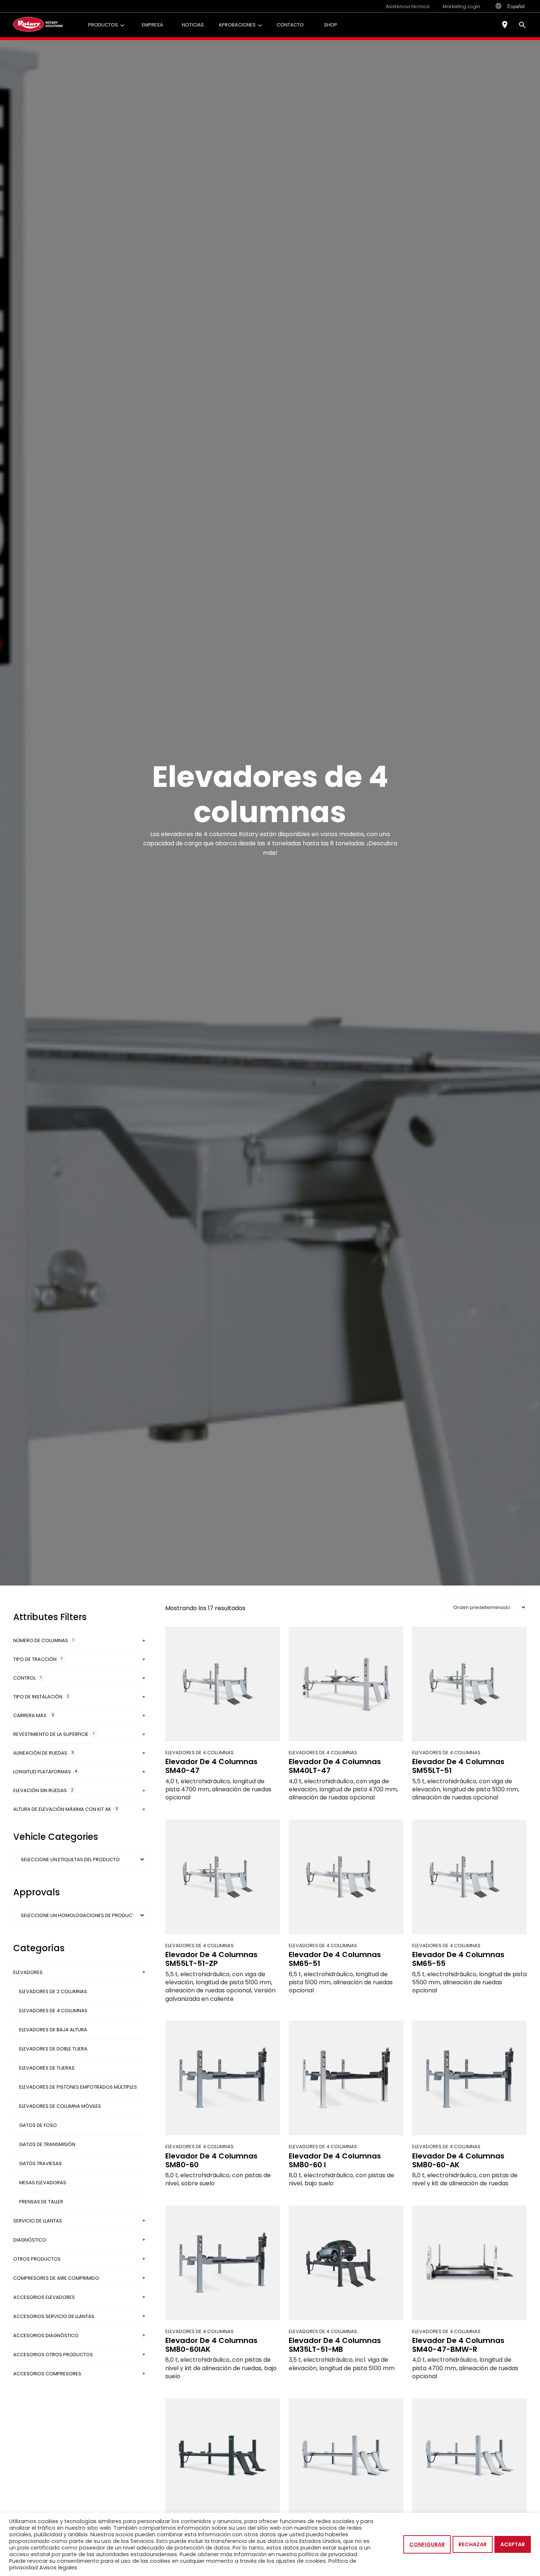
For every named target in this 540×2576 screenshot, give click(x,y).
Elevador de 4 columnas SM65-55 (458, 1959)
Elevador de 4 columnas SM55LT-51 (458, 1766)
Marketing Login (461, 6)
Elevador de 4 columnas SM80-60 (211, 2160)
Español (516, 6)
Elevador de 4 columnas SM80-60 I (335, 2160)
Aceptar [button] (513, 2544)
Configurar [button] (427, 2544)
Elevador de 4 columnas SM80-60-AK (458, 2160)
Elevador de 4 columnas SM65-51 (335, 1959)
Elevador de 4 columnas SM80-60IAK (211, 2345)
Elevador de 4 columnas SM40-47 (211, 1766)
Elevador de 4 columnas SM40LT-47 (335, 1766)
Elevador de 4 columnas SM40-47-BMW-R (458, 2345)
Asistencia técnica (408, 6)
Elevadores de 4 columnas (199, 1753)
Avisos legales (58, 2568)
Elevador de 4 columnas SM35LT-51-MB (335, 2345)
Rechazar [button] (473, 2544)
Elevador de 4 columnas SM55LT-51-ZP (211, 1959)
